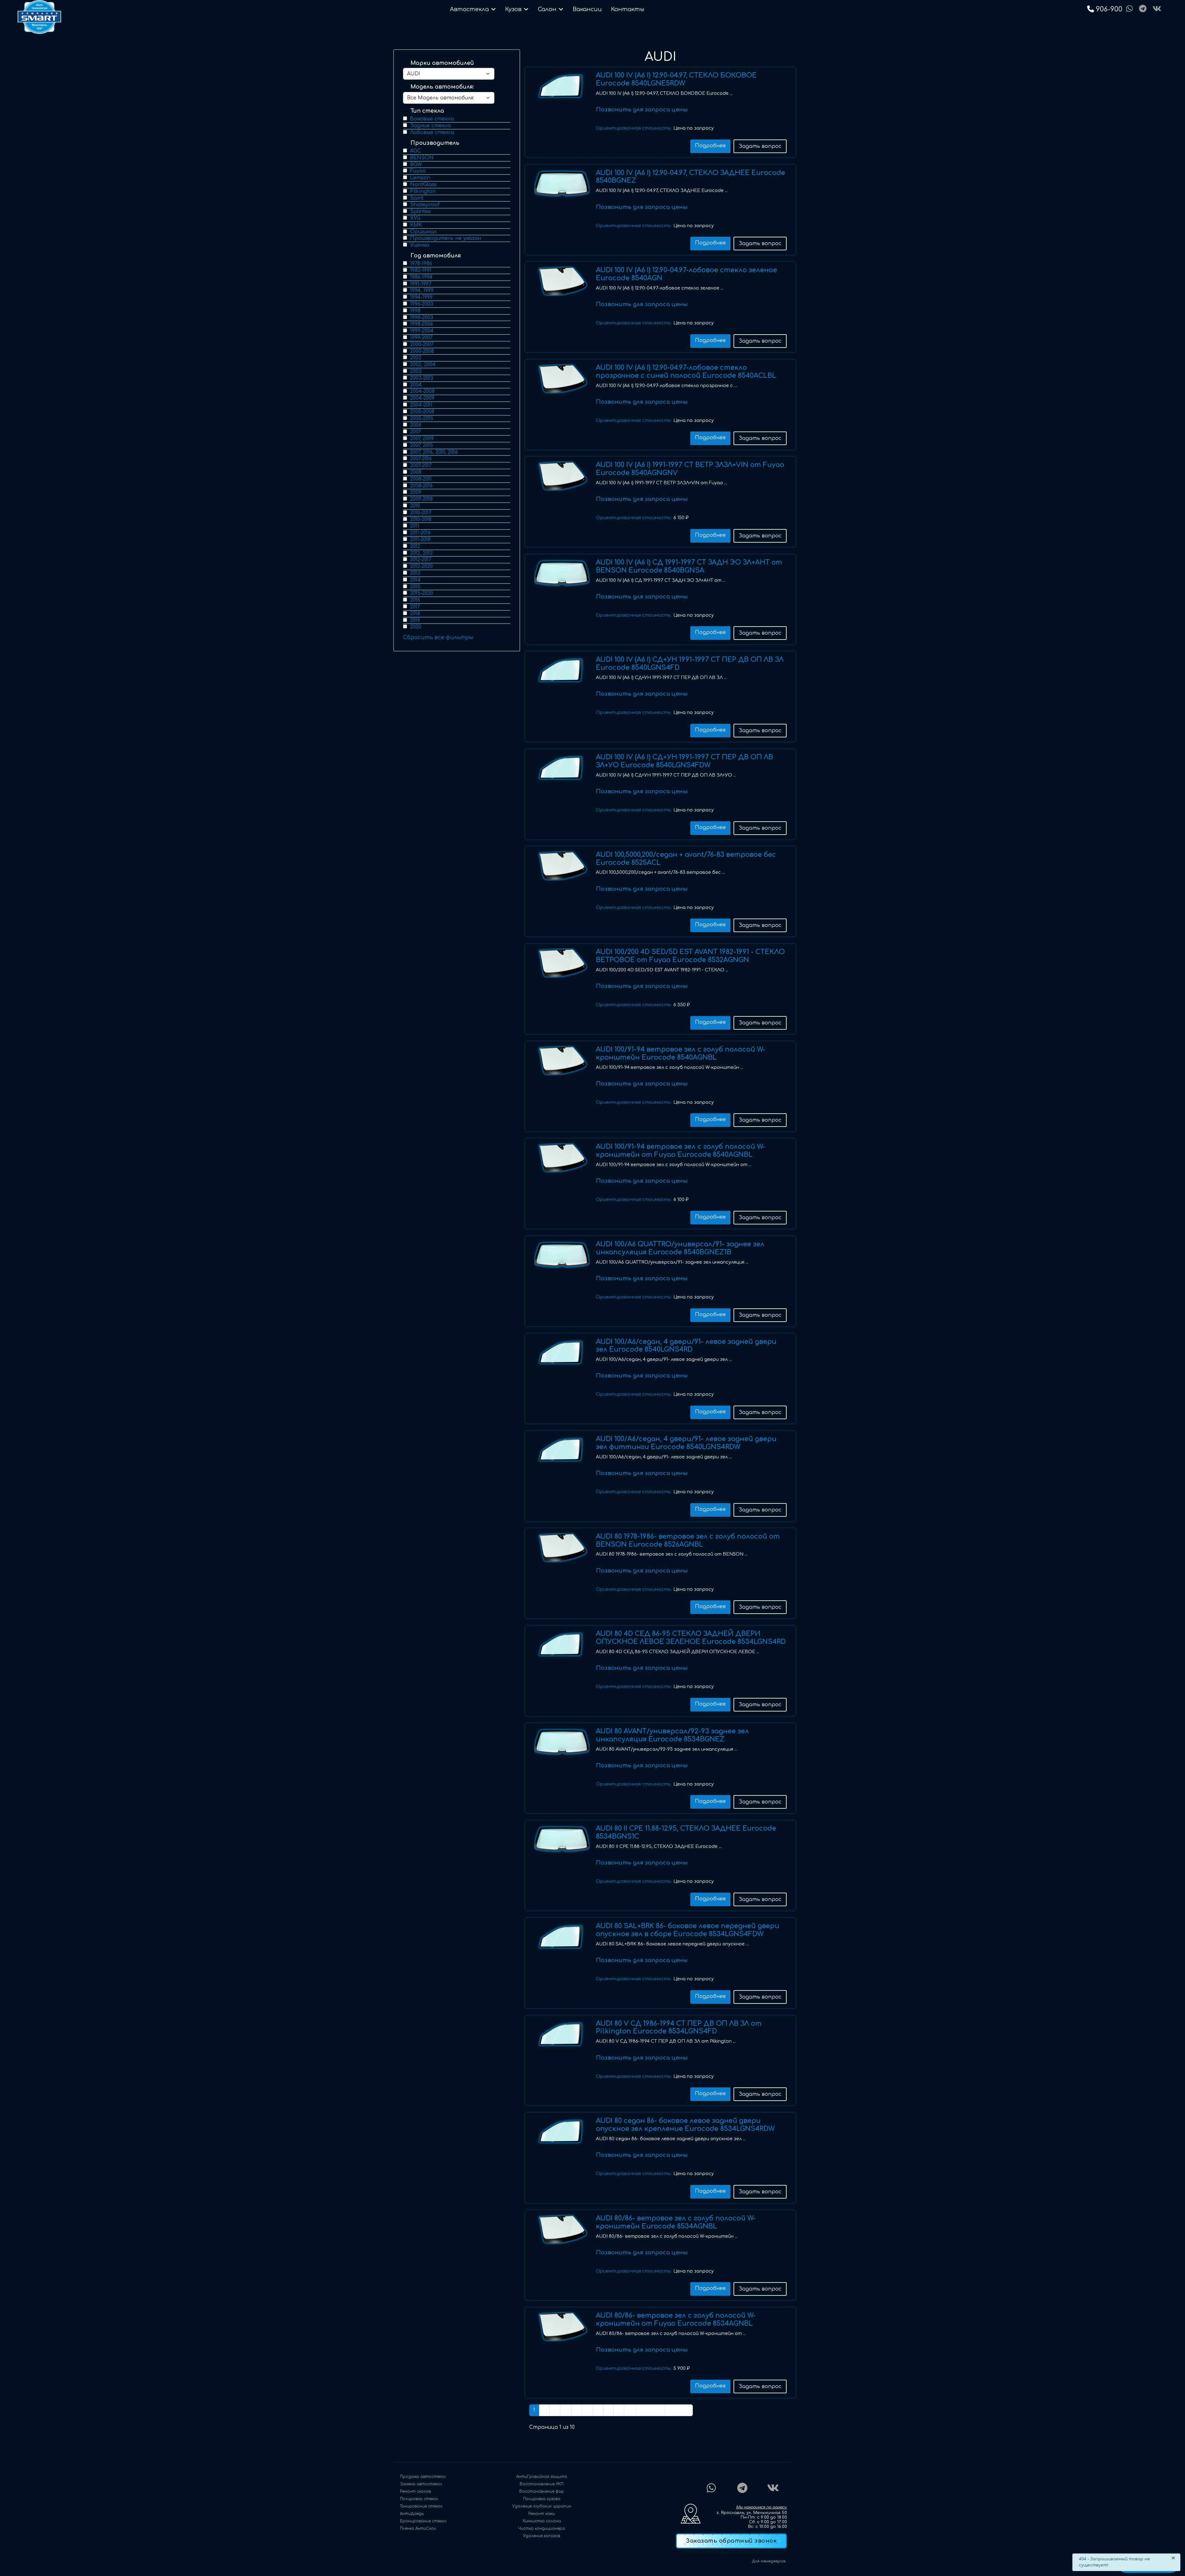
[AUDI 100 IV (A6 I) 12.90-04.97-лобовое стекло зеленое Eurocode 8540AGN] (562, 281)
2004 (416, 385)
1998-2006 (422, 324)
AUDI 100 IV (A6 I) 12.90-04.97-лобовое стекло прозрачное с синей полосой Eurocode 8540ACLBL (686, 372)
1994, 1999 (422, 290)
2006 (416, 425)
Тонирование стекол (421, 2506)
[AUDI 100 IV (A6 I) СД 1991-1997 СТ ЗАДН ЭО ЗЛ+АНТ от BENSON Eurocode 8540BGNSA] (562, 573)
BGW (416, 165)
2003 (416, 371)
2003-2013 (422, 378)
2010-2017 (421, 513)
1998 (415, 311)
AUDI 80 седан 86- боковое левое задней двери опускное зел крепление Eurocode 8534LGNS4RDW (685, 2125)
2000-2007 (422, 344)
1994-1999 (421, 297)
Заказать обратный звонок (731, 2541)
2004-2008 (422, 391)
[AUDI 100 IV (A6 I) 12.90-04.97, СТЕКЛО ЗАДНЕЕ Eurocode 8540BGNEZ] (562, 184)
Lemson (420, 178)
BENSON (422, 158)
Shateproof (425, 205)
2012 (415, 546)
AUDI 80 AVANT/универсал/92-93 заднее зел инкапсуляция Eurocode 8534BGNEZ (672, 1735)
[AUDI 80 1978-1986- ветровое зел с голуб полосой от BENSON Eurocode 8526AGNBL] (562, 1548)
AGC (416, 151)
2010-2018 (421, 519)
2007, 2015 (422, 445)
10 (630, 2410)
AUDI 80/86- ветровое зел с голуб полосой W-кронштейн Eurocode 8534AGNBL (676, 2222)
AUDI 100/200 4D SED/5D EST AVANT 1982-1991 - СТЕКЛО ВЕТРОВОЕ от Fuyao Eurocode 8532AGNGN (690, 956)
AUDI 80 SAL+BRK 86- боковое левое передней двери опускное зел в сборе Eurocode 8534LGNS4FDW (688, 1930)
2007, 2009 (422, 439)
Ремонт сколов (415, 2491)
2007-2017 (421, 465)
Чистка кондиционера (542, 2528)
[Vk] (1157, 9)
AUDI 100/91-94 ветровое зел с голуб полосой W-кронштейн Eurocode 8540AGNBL (681, 1053)
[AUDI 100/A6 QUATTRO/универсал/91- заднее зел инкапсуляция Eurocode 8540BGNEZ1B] (562, 1255)
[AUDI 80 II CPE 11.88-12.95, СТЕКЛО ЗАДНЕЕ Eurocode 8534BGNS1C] (562, 1840)
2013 (415, 573)
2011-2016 (420, 533)
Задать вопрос (760, 146)
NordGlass (423, 185)
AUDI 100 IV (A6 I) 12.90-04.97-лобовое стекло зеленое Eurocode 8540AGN (686, 274)
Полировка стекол (419, 2499)
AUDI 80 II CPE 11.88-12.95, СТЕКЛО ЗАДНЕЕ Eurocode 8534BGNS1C (686, 1832)
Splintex (420, 211)
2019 (415, 620)
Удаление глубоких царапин (542, 2506)
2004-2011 (421, 405)
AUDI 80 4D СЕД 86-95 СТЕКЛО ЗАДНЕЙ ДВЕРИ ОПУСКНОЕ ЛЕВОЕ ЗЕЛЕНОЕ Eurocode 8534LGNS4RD (691, 1638)
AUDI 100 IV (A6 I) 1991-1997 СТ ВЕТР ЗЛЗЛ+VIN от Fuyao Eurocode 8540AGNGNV (690, 469)
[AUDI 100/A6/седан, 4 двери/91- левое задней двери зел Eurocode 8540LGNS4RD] (562, 1353)
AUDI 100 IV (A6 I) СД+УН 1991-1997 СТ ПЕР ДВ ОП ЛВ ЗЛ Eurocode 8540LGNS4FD (690, 664)
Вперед (650, 2410)
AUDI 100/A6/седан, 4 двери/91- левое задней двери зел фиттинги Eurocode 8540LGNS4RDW (686, 1443)
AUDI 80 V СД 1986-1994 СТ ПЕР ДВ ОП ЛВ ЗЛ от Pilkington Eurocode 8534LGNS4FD (679, 2028)
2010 (415, 506)
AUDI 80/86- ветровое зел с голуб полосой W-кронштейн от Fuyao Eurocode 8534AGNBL (676, 2320)
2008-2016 (421, 486)
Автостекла (469, 9)
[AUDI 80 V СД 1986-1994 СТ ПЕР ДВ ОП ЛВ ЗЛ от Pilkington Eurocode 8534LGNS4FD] (562, 2035)
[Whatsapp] (1129, 9)
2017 (415, 607)
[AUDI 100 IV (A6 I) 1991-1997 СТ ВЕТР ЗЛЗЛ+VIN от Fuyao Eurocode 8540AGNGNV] (562, 476)
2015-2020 (422, 593)
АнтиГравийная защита (542, 2477)
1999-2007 (421, 338)
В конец (678, 2410)
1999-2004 (422, 331)
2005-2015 (422, 419)
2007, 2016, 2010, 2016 (434, 452)
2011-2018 (420, 540)
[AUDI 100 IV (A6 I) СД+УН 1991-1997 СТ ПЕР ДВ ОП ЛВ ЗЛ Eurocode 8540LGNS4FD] (562, 671)
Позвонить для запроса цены (642, 110)
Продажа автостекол (423, 2477)
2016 (415, 600)
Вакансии (587, 9)
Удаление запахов (542, 2536)
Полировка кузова (542, 2499)
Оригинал (423, 232)
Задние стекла (430, 126)
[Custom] (1143, 9)
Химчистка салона (542, 2521)
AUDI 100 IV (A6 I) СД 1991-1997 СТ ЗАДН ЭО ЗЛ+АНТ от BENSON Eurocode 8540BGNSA (689, 566)
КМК (416, 225)
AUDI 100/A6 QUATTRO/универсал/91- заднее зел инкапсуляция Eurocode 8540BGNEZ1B (680, 1248)
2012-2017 (421, 560)
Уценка (420, 245)
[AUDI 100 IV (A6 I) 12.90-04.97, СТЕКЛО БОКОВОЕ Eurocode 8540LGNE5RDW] (562, 86)
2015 (415, 587)
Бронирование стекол (423, 2521)
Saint (417, 198)
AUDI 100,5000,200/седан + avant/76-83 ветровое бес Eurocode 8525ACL (686, 859)
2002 (416, 358)
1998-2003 (422, 318)
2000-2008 (422, 351)
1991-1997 (421, 284)
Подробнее (710, 146)
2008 (416, 472)
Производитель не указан (446, 238)
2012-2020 (421, 566)
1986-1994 (421, 277)
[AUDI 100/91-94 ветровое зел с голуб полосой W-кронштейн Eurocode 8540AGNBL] (562, 1061)
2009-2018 (421, 499)
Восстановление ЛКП (542, 2484)
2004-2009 (422, 398)
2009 (416, 492)
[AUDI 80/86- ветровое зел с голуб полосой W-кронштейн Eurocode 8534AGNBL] (562, 2229)
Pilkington (423, 191)
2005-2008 (422, 412)
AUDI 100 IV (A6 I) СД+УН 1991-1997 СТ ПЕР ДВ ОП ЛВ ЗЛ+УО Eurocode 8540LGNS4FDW (684, 761)
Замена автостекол (421, 2484)
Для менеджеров (769, 2561)
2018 (415, 614)
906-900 (1110, 9)
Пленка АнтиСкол (418, 2528)
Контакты (628, 9)
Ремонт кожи (542, 2514)
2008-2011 (421, 479)
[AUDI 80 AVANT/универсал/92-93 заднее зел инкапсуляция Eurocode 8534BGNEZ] (562, 1742)
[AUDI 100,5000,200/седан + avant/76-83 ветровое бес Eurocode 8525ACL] (562, 866)
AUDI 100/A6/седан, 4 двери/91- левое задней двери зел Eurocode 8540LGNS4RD (686, 1346)
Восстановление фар (542, 2491)
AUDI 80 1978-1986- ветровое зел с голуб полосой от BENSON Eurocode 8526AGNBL (688, 1540)
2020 (416, 627)
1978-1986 (421, 264)
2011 (415, 526)
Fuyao (418, 171)
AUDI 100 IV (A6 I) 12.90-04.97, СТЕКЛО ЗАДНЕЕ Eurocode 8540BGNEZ (690, 177)
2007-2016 (421, 459)
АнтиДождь (412, 2514)
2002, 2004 (423, 365)
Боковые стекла (432, 119)
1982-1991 (421, 270)
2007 (416, 432)
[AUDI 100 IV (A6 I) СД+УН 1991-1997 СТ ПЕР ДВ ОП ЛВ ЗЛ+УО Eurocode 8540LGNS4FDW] (562, 768)
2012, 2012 (421, 553)
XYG (415, 218)
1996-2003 (422, 304)
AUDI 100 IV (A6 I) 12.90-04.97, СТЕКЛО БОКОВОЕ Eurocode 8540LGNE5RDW (676, 79)
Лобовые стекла (432, 132)
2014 (415, 580)
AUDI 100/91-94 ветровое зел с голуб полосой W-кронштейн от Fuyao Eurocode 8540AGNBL (681, 1151)
